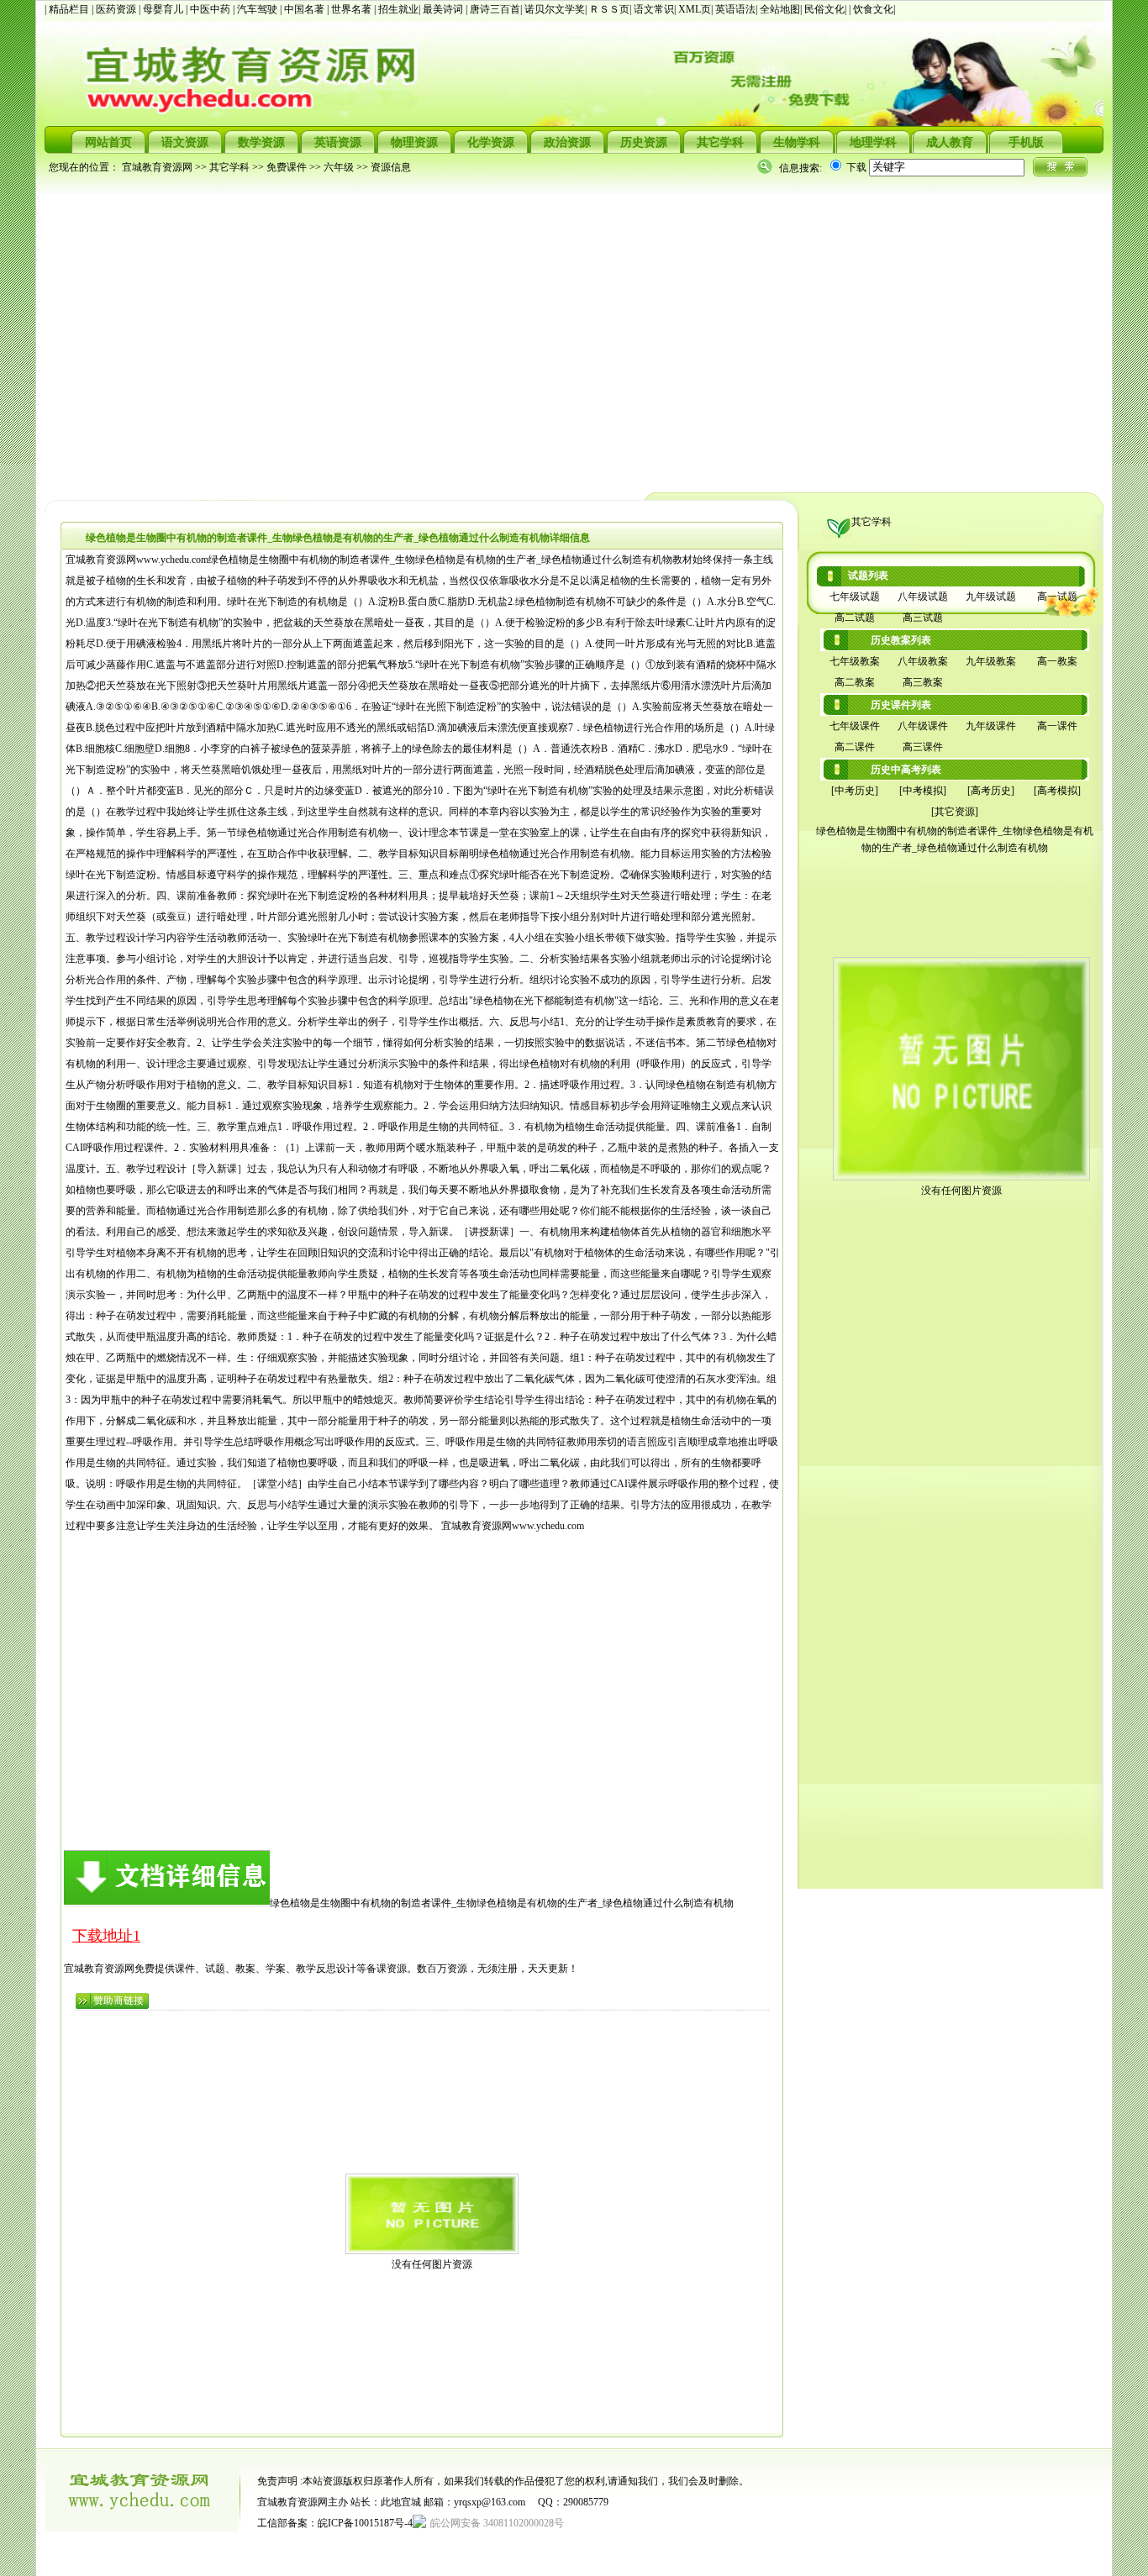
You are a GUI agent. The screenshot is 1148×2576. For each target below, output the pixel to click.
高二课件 (855, 747)
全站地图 (780, 9)
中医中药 (211, 9)
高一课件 (1057, 726)
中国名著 (305, 9)
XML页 (695, 9)
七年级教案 (855, 661)
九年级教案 (991, 661)
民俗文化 (824, 9)
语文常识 (654, 9)
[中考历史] (855, 791)
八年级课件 (923, 726)
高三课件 (923, 747)
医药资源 (117, 9)
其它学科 (720, 142)
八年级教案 (923, 661)
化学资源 (491, 142)
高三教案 (923, 682)
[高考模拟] (1057, 791)
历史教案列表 (901, 640)
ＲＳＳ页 (609, 9)
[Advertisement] (549, 333)
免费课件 (287, 167)
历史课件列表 (901, 705)
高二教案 (855, 682)
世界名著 (353, 9)
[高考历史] (991, 791)
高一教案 (1057, 661)
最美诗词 (443, 9)
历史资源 (644, 142)
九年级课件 (991, 726)
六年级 (339, 167)
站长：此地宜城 (386, 2502)
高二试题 (855, 618)
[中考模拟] (923, 791)
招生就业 (398, 9)
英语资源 (338, 142)
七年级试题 (855, 597)
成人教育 (950, 142)
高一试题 (1057, 597)
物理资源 (414, 142)
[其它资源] (955, 812)
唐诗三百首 (495, 9)
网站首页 (108, 142)
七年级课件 (855, 726)
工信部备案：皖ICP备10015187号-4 (335, 2523)
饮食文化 (873, 9)
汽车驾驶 (258, 9)
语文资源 (185, 142)
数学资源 (261, 142)
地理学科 (873, 142)
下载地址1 (106, 1936)
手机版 (1026, 142)
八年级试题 (923, 597)
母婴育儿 (164, 9)
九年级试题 (991, 597)
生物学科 (797, 142)
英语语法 (735, 9)
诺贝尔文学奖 (555, 9)
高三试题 (923, 618)
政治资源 (567, 142)
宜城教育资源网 (157, 167)
